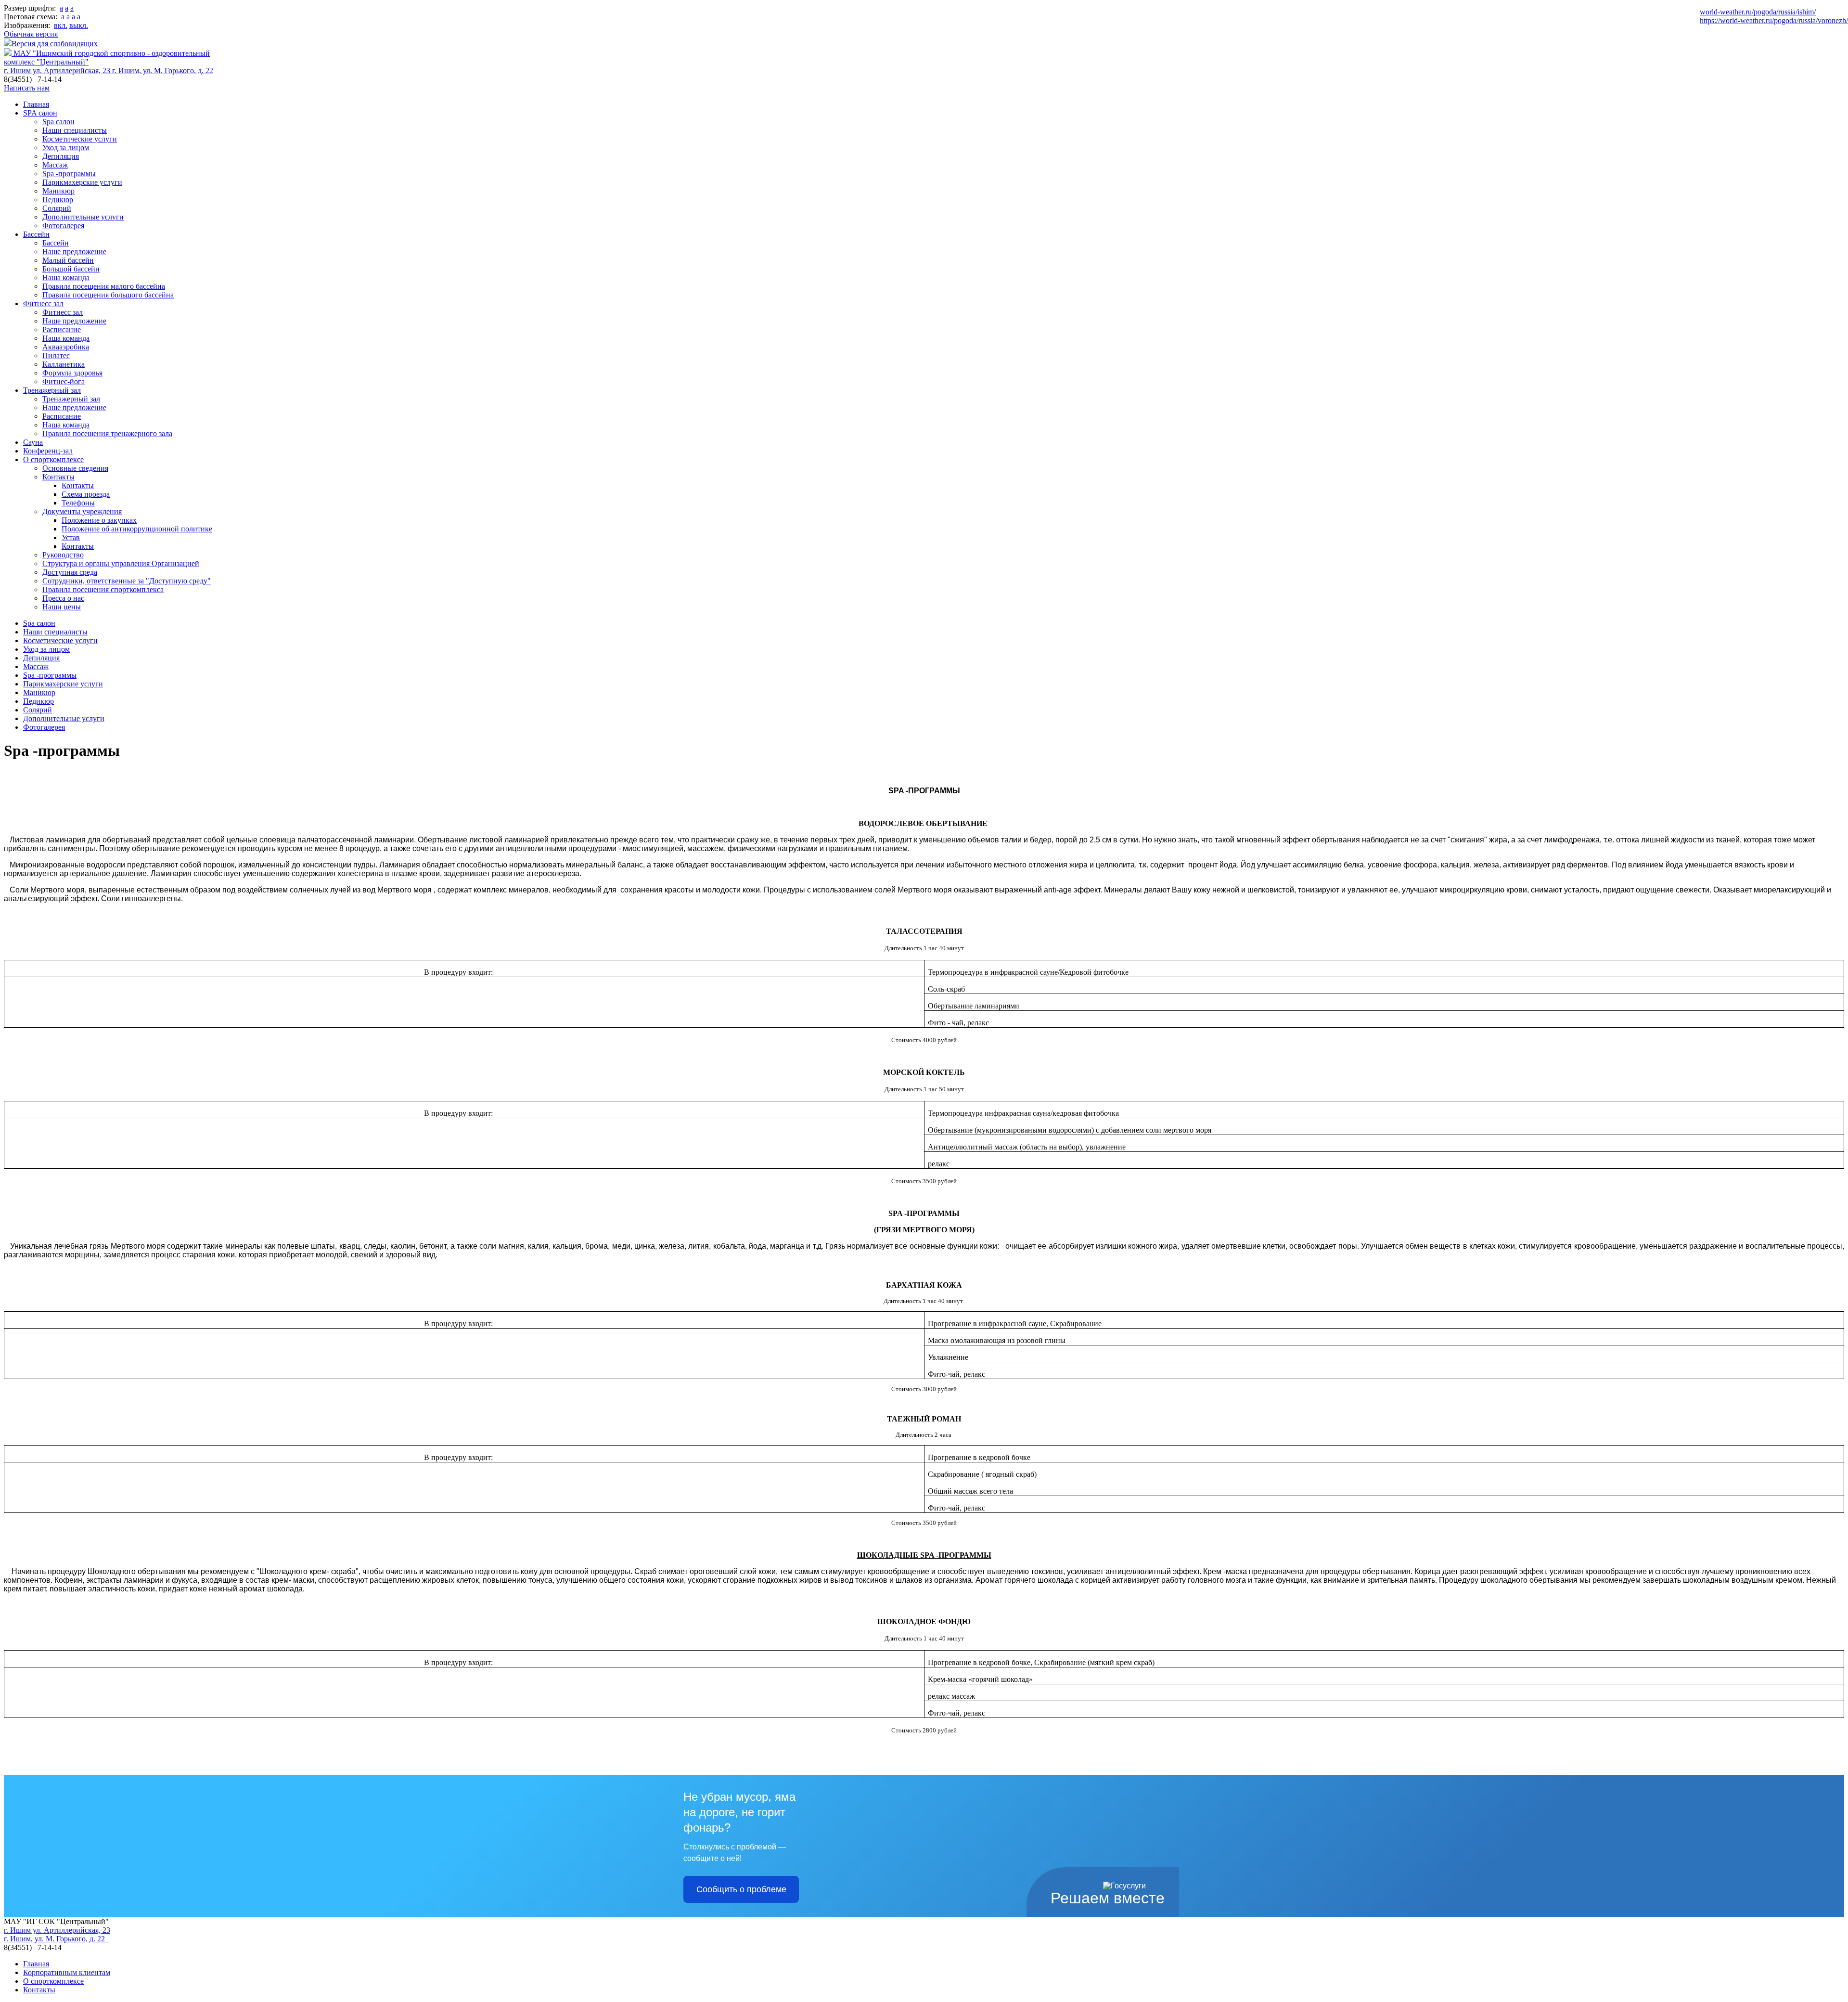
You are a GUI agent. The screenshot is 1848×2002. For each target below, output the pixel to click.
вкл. (61, 25)
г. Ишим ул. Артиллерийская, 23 (58, 71)
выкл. (79, 25)
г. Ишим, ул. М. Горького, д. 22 (163, 71)
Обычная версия (31, 34)
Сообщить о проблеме (741, 1889)
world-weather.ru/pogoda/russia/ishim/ (1758, 12)
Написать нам (27, 88)
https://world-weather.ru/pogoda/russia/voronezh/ (1774, 20)
